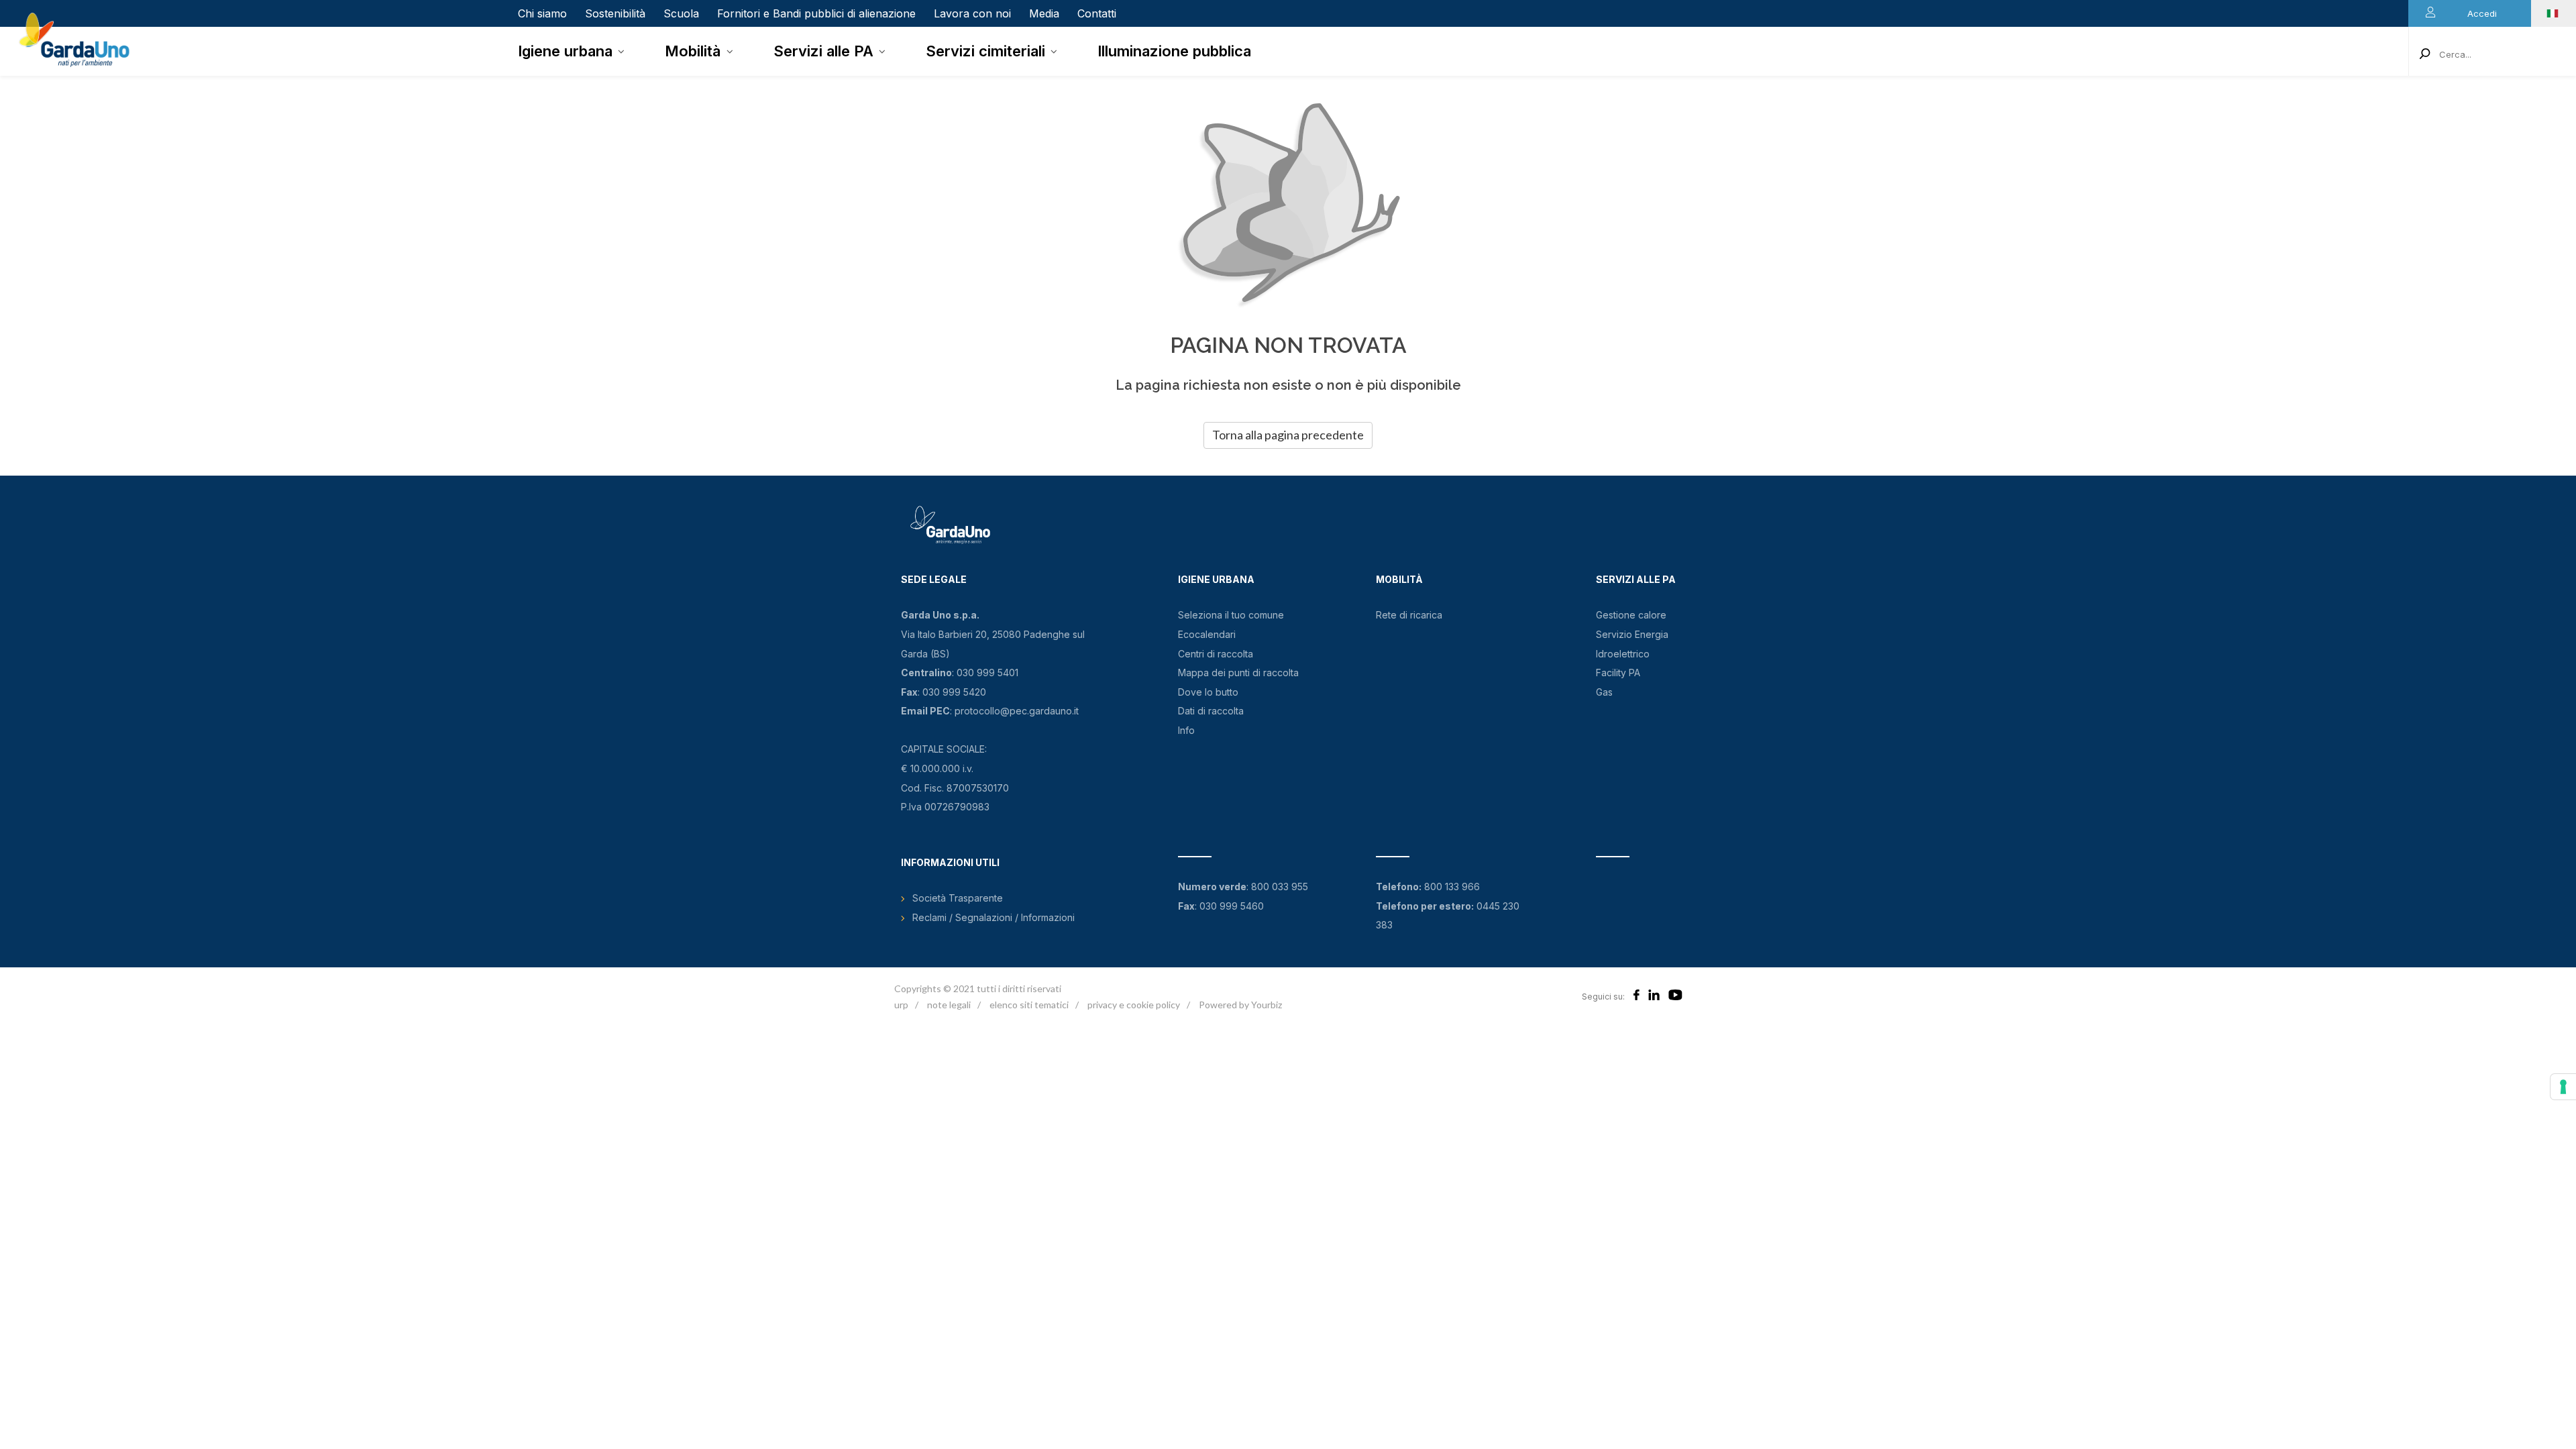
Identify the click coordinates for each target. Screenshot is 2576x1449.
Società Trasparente (958, 898)
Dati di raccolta (1211, 711)
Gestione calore (1631, 615)
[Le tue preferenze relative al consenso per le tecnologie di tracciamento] (2563, 1087)
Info (1186, 730)
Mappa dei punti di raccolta (1238, 673)
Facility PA (1618, 673)
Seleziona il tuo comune (1231, 615)
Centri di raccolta (1216, 654)
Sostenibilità (615, 13)
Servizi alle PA (823, 51)
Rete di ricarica (1409, 615)
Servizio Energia (1632, 634)
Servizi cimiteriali (985, 51)
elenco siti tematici (1029, 1005)
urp (901, 1005)
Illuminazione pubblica (1174, 51)
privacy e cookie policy (1134, 1005)
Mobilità (693, 51)
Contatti (1097, 13)
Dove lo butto (1208, 692)
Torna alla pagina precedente (1288, 435)
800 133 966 (1452, 887)
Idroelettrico (1623, 654)
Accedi (2482, 13)
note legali (949, 1005)
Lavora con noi (972, 13)
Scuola (681, 13)
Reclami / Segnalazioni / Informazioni (994, 917)
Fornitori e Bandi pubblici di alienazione (816, 13)
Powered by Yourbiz (1240, 1005)
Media (1044, 13)
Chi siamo (542, 13)
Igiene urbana (565, 51)
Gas (1604, 692)
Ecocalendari (1207, 634)
